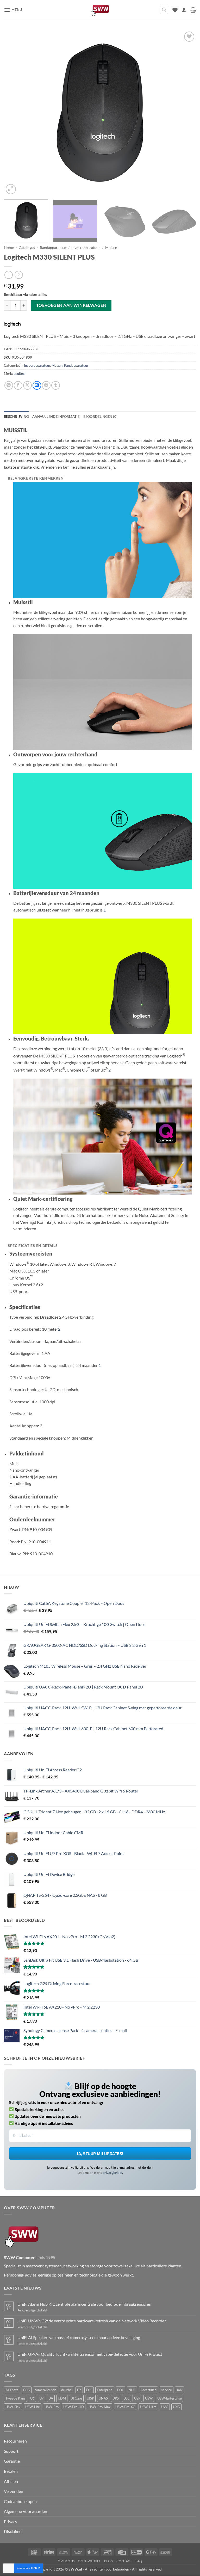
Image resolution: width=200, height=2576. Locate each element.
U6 (32, 2398)
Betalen (11, 2471)
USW (149, 2398)
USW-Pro (52, 2407)
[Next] (186, 113)
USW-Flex (13, 2407)
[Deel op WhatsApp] (9, 385)
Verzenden (14, 2491)
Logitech (20, 374)
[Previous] (14, 113)
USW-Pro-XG (125, 2407)
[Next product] (8, 275)
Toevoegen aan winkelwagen (71, 305)
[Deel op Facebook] (18, 385)
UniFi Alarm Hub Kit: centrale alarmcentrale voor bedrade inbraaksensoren (84, 2304)
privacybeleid (113, 2173)
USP (137, 2398)
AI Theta (12, 2390)
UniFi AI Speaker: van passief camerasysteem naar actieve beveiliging (79, 2337)
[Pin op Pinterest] (46, 385)
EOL (120, 2390)
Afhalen (11, 2481)
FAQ (139, 2561)
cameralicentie (46, 2390)
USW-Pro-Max (100, 2407)
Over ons (66, 2561)
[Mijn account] (184, 10)
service (167, 2390)
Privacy (11, 2521)
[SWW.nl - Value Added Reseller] (100, 10)
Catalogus (27, 248)
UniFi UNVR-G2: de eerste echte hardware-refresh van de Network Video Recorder (92, 2321)
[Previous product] (19, 275)
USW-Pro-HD (74, 2407)
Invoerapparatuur (86, 248)
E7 (79, 2390)
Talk (180, 2390)
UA (51, 2398)
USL (126, 2398)
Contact (124, 2561)
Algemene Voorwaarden (26, 2511)
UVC (165, 2407)
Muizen (111, 248)
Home (9, 248)
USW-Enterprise (170, 2398)
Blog (109, 2561)
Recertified (148, 2390)
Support (11, 2451)
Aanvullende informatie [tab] (56, 417)
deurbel (67, 2390)
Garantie (12, 2461)
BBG (27, 2390)
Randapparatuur (53, 248)
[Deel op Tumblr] (56, 385)
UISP (90, 2398)
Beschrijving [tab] (16, 417)
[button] (13, 10)
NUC (132, 2390)
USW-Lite (33, 2407)
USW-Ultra (148, 2407)
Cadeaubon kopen (20, 2501)
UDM (62, 2398)
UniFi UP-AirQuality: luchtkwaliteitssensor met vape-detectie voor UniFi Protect (90, 2354)
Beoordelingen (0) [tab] (100, 417)
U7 (42, 2398)
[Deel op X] (27, 385)
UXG (176, 2407)
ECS (89, 2390)
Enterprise (105, 2390)
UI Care (76, 2398)
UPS (116, 2398)
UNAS (103, 2398)
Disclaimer (13, 2531)
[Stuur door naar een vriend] (37, 385)
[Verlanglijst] (175, 10)
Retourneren (15, 2441)
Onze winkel (89, 2561)
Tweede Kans (15, 2398)
